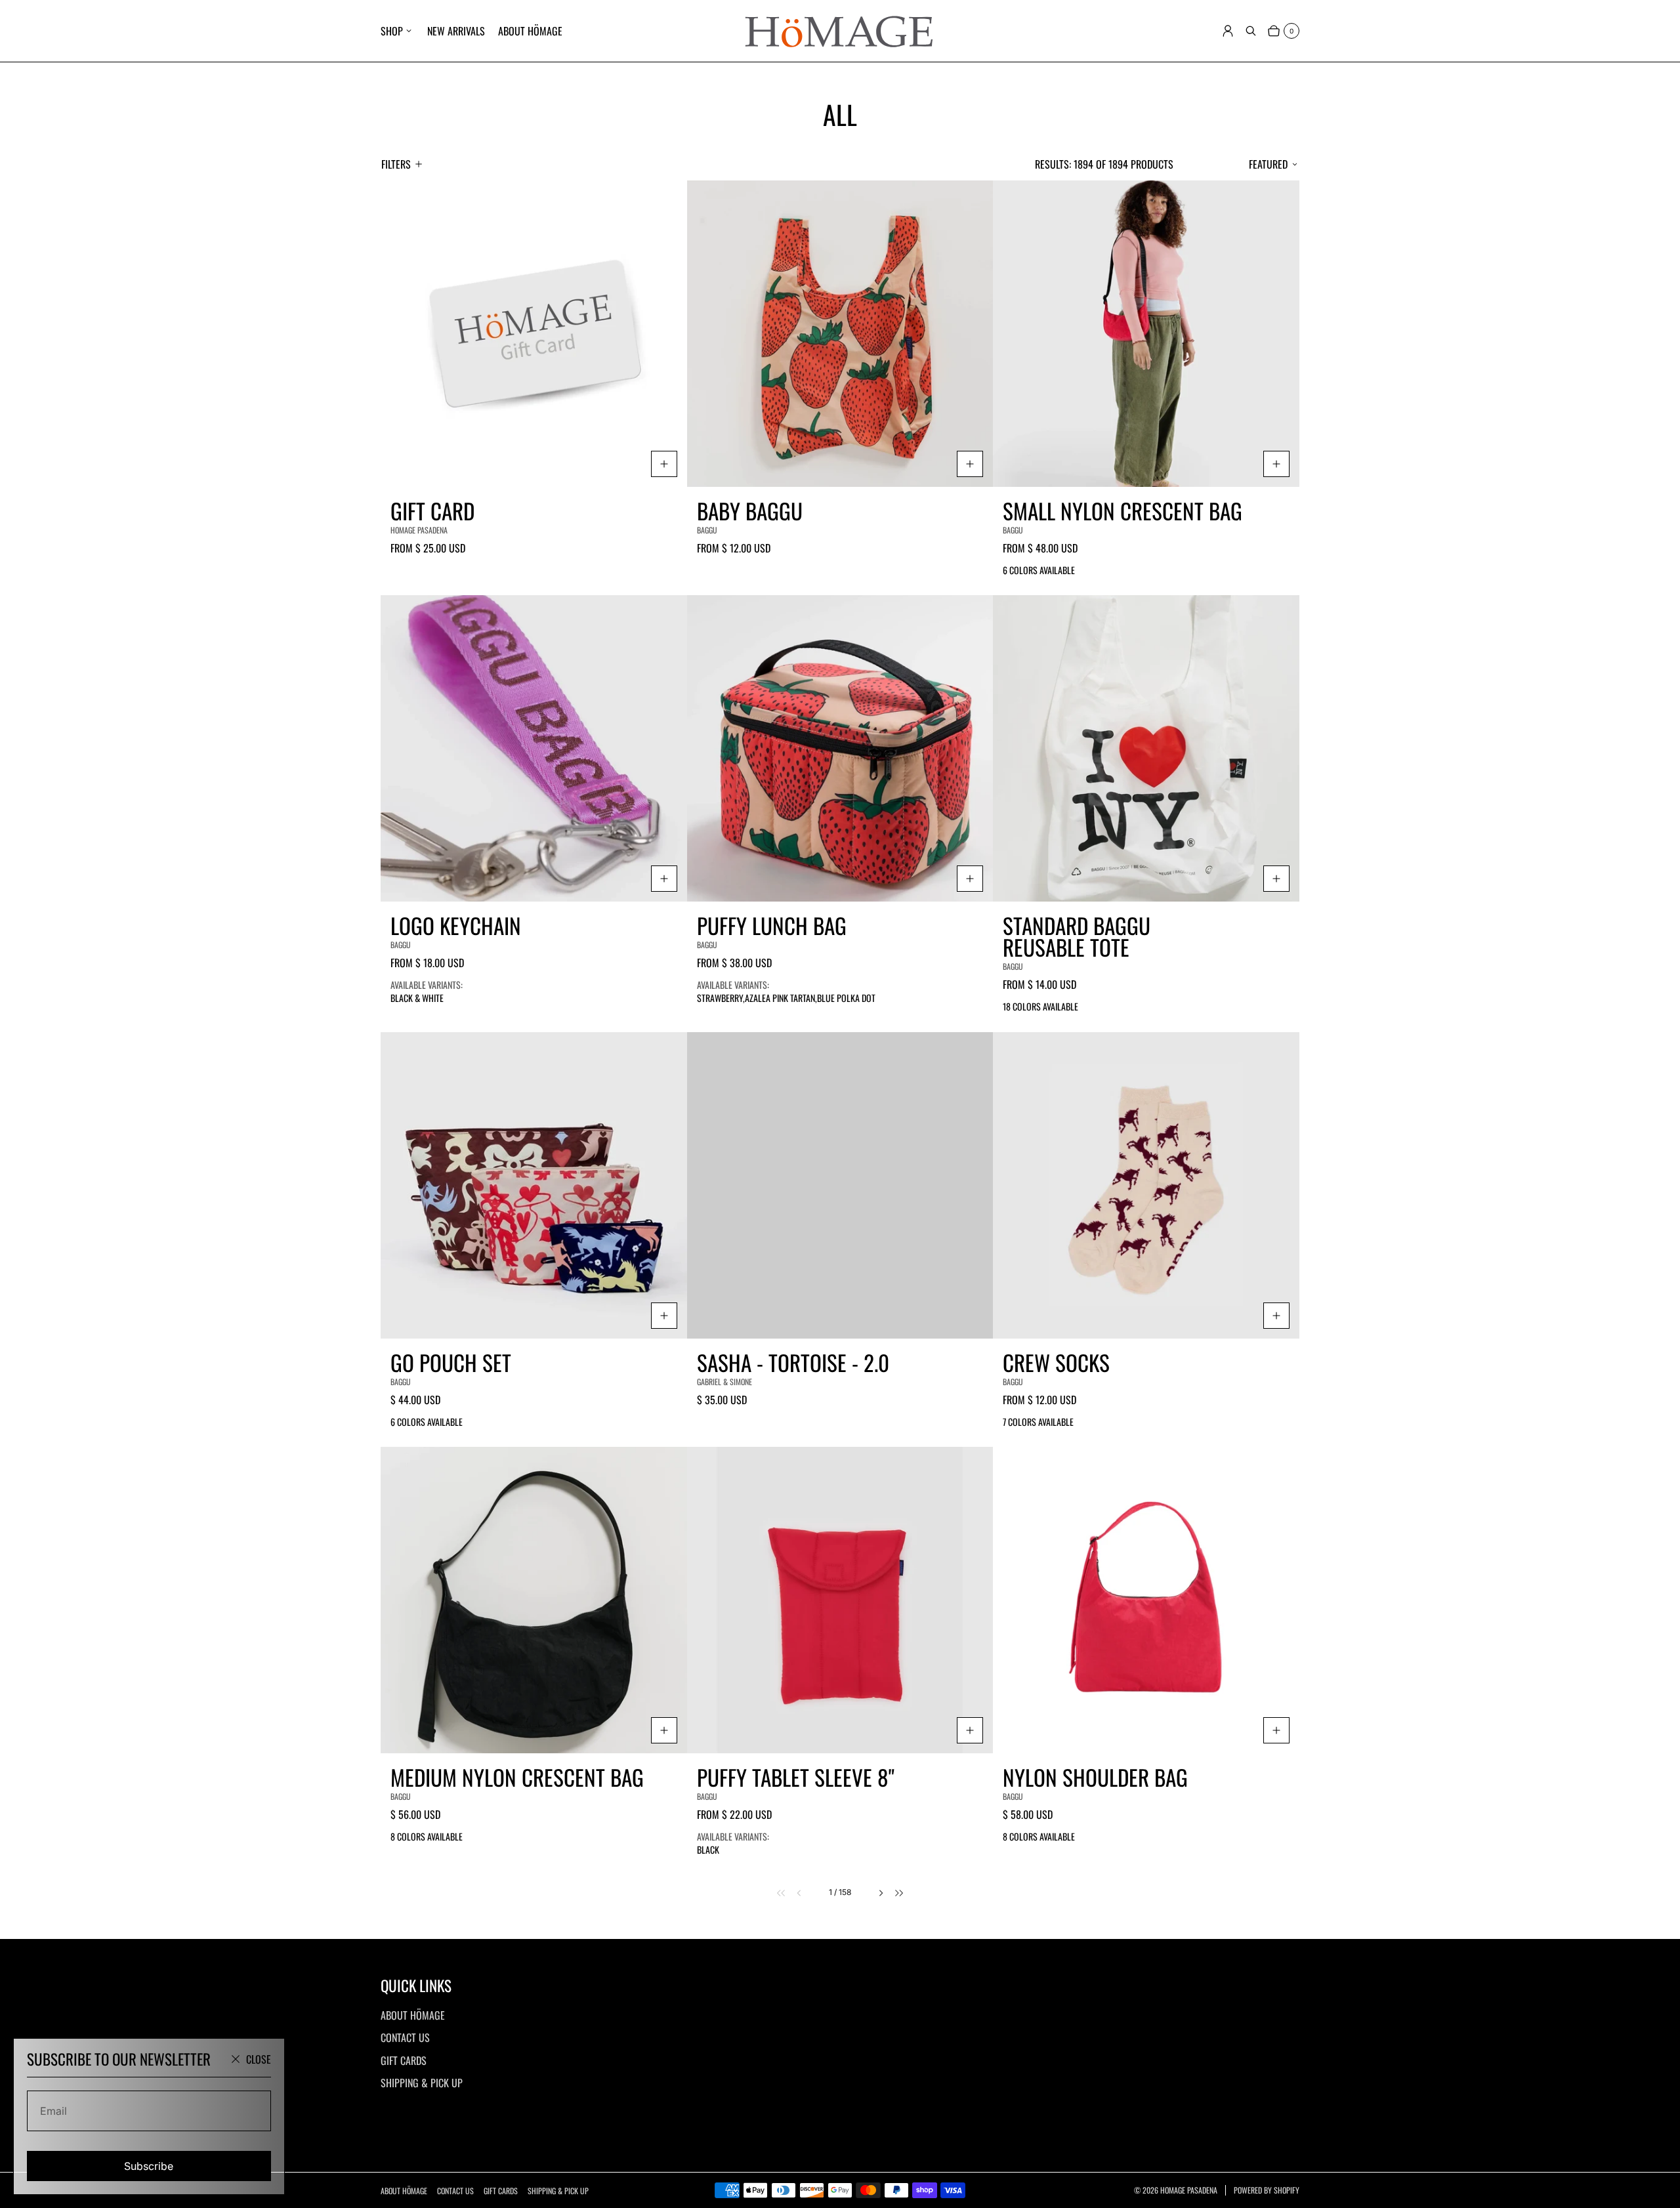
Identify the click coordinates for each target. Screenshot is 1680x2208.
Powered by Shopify (1267, 2190)
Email (53, 2111)
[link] (773, 1893)
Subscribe (149, 2166)
